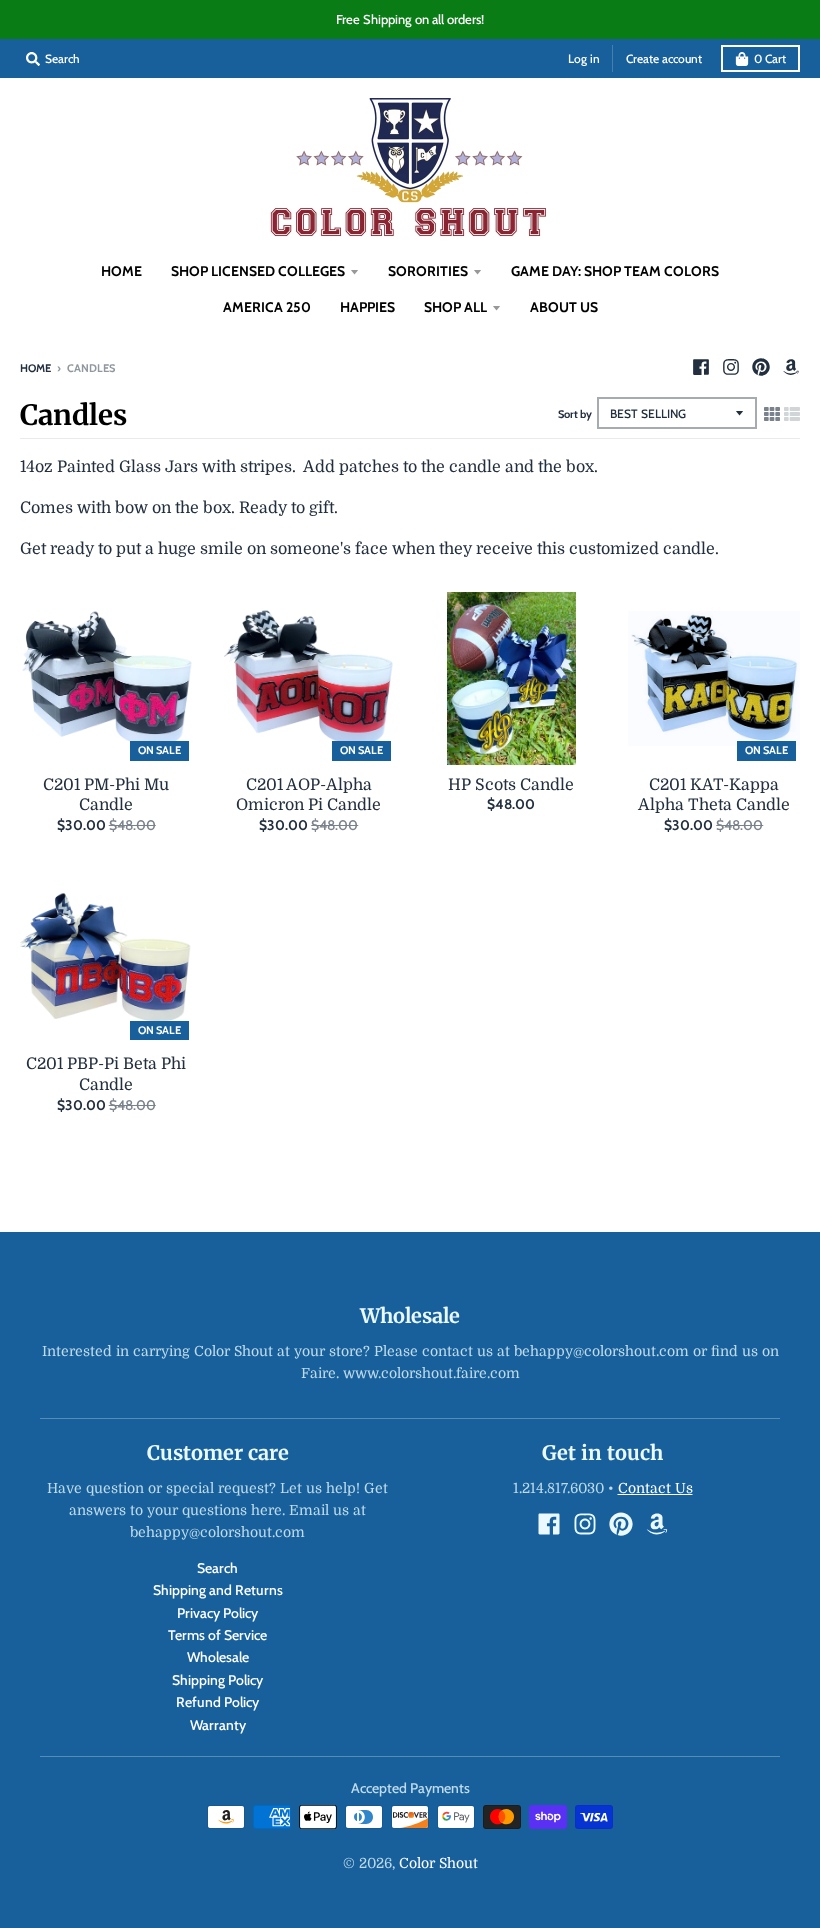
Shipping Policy (217, 1680)
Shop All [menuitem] (455, 307)
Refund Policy (217, 1702)
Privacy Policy (217, 1613)
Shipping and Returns (218, 1590)
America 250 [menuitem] (267, 307)
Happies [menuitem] (367, 307)
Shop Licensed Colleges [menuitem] (258, 271)
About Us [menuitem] (564, 307)
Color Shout (438, 1863)
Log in (584, 58)
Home (35, 368)
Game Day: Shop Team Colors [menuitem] (615, 271)
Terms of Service (217, 1635)
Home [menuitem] (121, 271)
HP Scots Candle (511, 785)
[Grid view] (772, 415)
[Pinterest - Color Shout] (761, 367)
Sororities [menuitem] (428, 271)
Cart (770, 58)
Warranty (218, 1725)
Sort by (575, 414)
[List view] (792, 415)
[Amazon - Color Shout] (791, 367)
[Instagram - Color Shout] (731, 367)
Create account (664, 58)
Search (217, 1568)
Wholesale (218, 1657)
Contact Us (655, 1488)
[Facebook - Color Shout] (701, 367)
